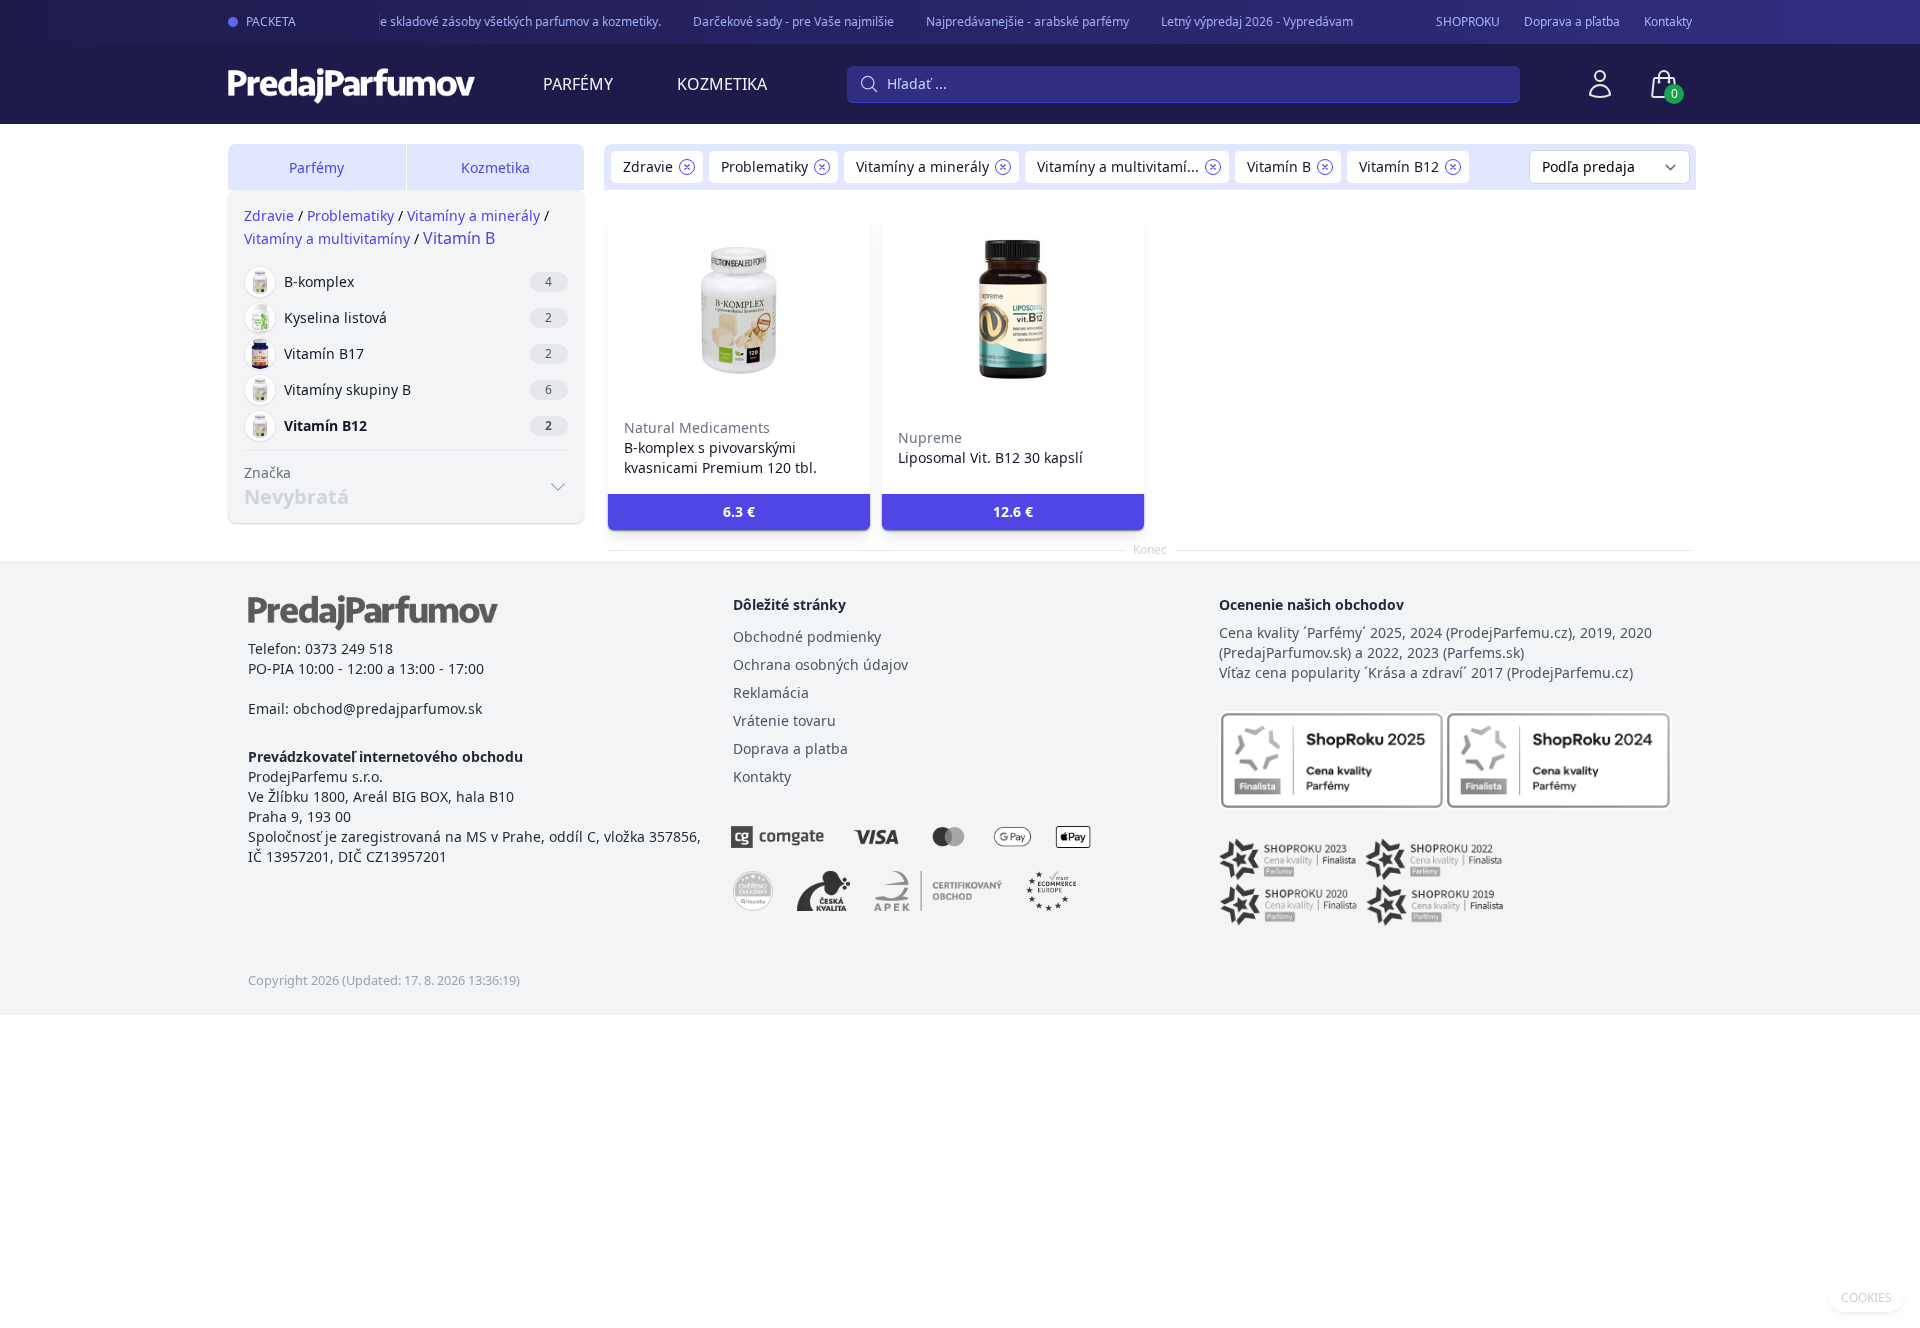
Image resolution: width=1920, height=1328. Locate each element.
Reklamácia (771, 692)
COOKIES (1866, 1298)
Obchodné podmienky (807, 636)
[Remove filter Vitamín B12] (1453, 167)
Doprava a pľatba (1572, 22)
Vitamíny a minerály (473, 215)
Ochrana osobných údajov (820, 664)
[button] (739, 512)
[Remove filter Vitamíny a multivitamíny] (1213, 167)
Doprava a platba (790, 748)
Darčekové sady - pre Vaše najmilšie (784, 21)
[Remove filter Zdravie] (687, 167)
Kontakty (1668, 22)
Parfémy (578, 84)
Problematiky (350, 215)
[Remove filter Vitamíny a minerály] (1003, 167)
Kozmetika (722, 84)
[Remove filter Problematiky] (822, 167)
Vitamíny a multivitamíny (327, 238)
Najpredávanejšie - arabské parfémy (1018, 21)
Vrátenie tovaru (784, 720)
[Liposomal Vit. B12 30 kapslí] (1013, 310)
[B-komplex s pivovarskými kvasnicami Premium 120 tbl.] (739, 310)
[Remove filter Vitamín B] (1325, 167)
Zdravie (269, 215)
